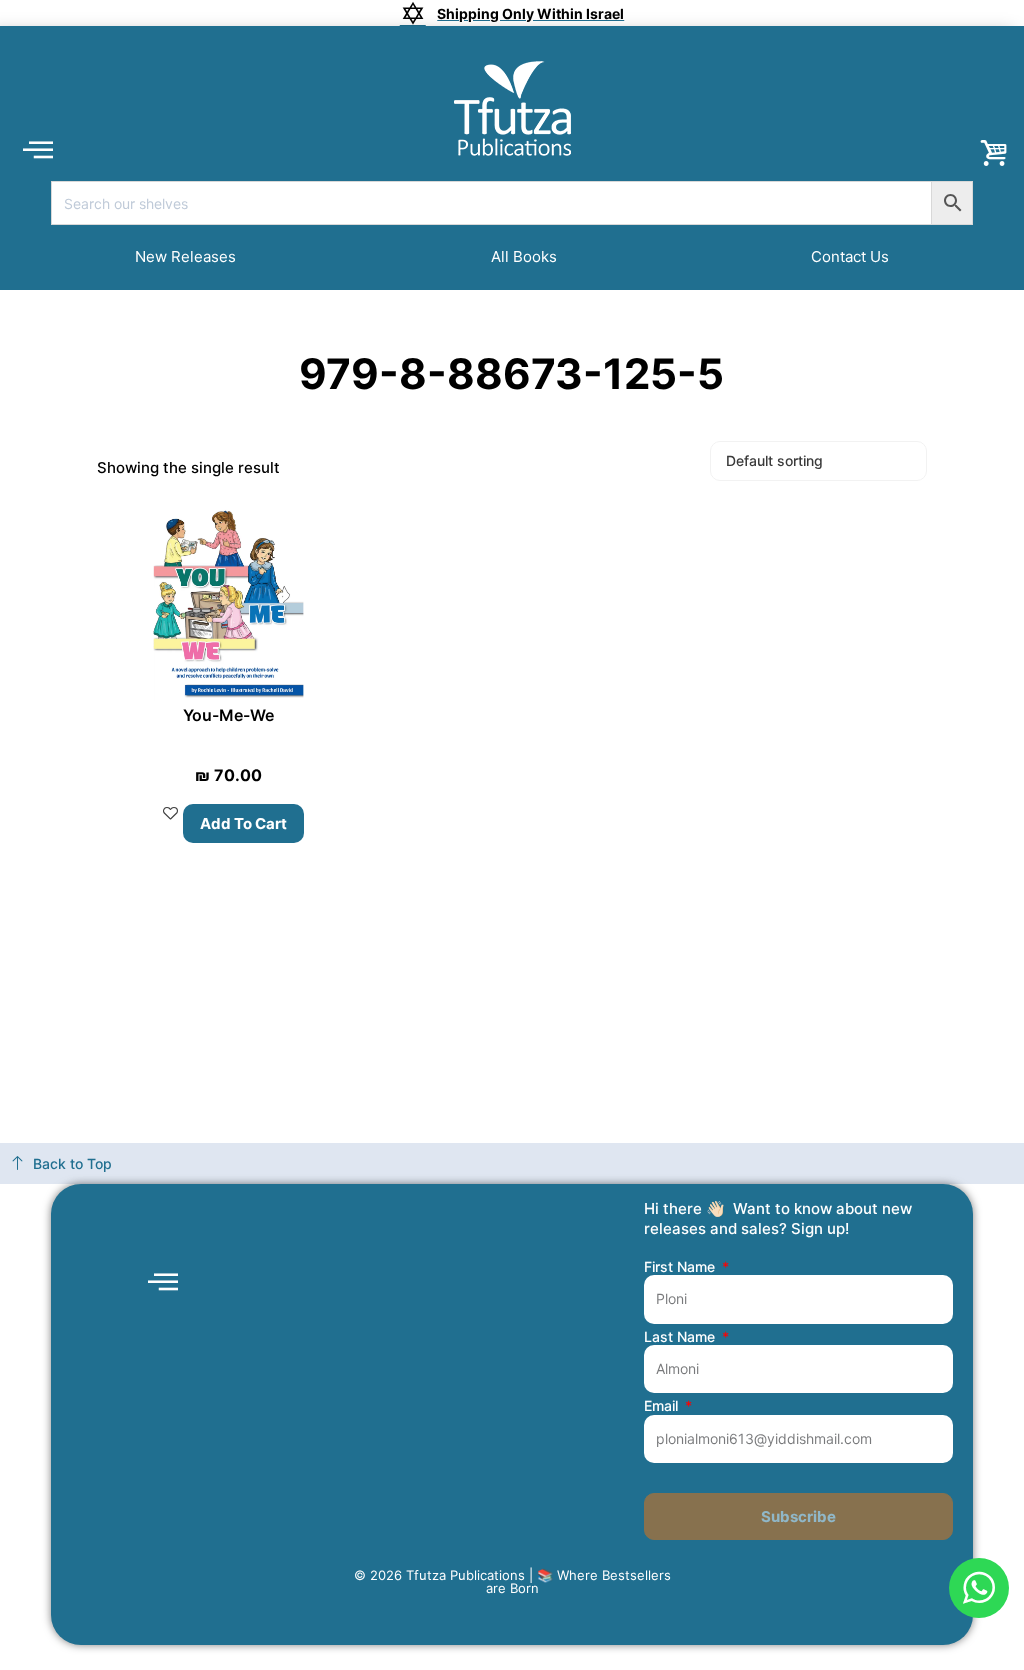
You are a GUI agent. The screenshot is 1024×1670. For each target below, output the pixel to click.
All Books (524, 256)
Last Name (681, 1337)
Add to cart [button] (243, 823)
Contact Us (850, 256)
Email (663, 1406)
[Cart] (994, 154)
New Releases (185, 256)
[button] (37, 148)
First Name (681, 1267)
